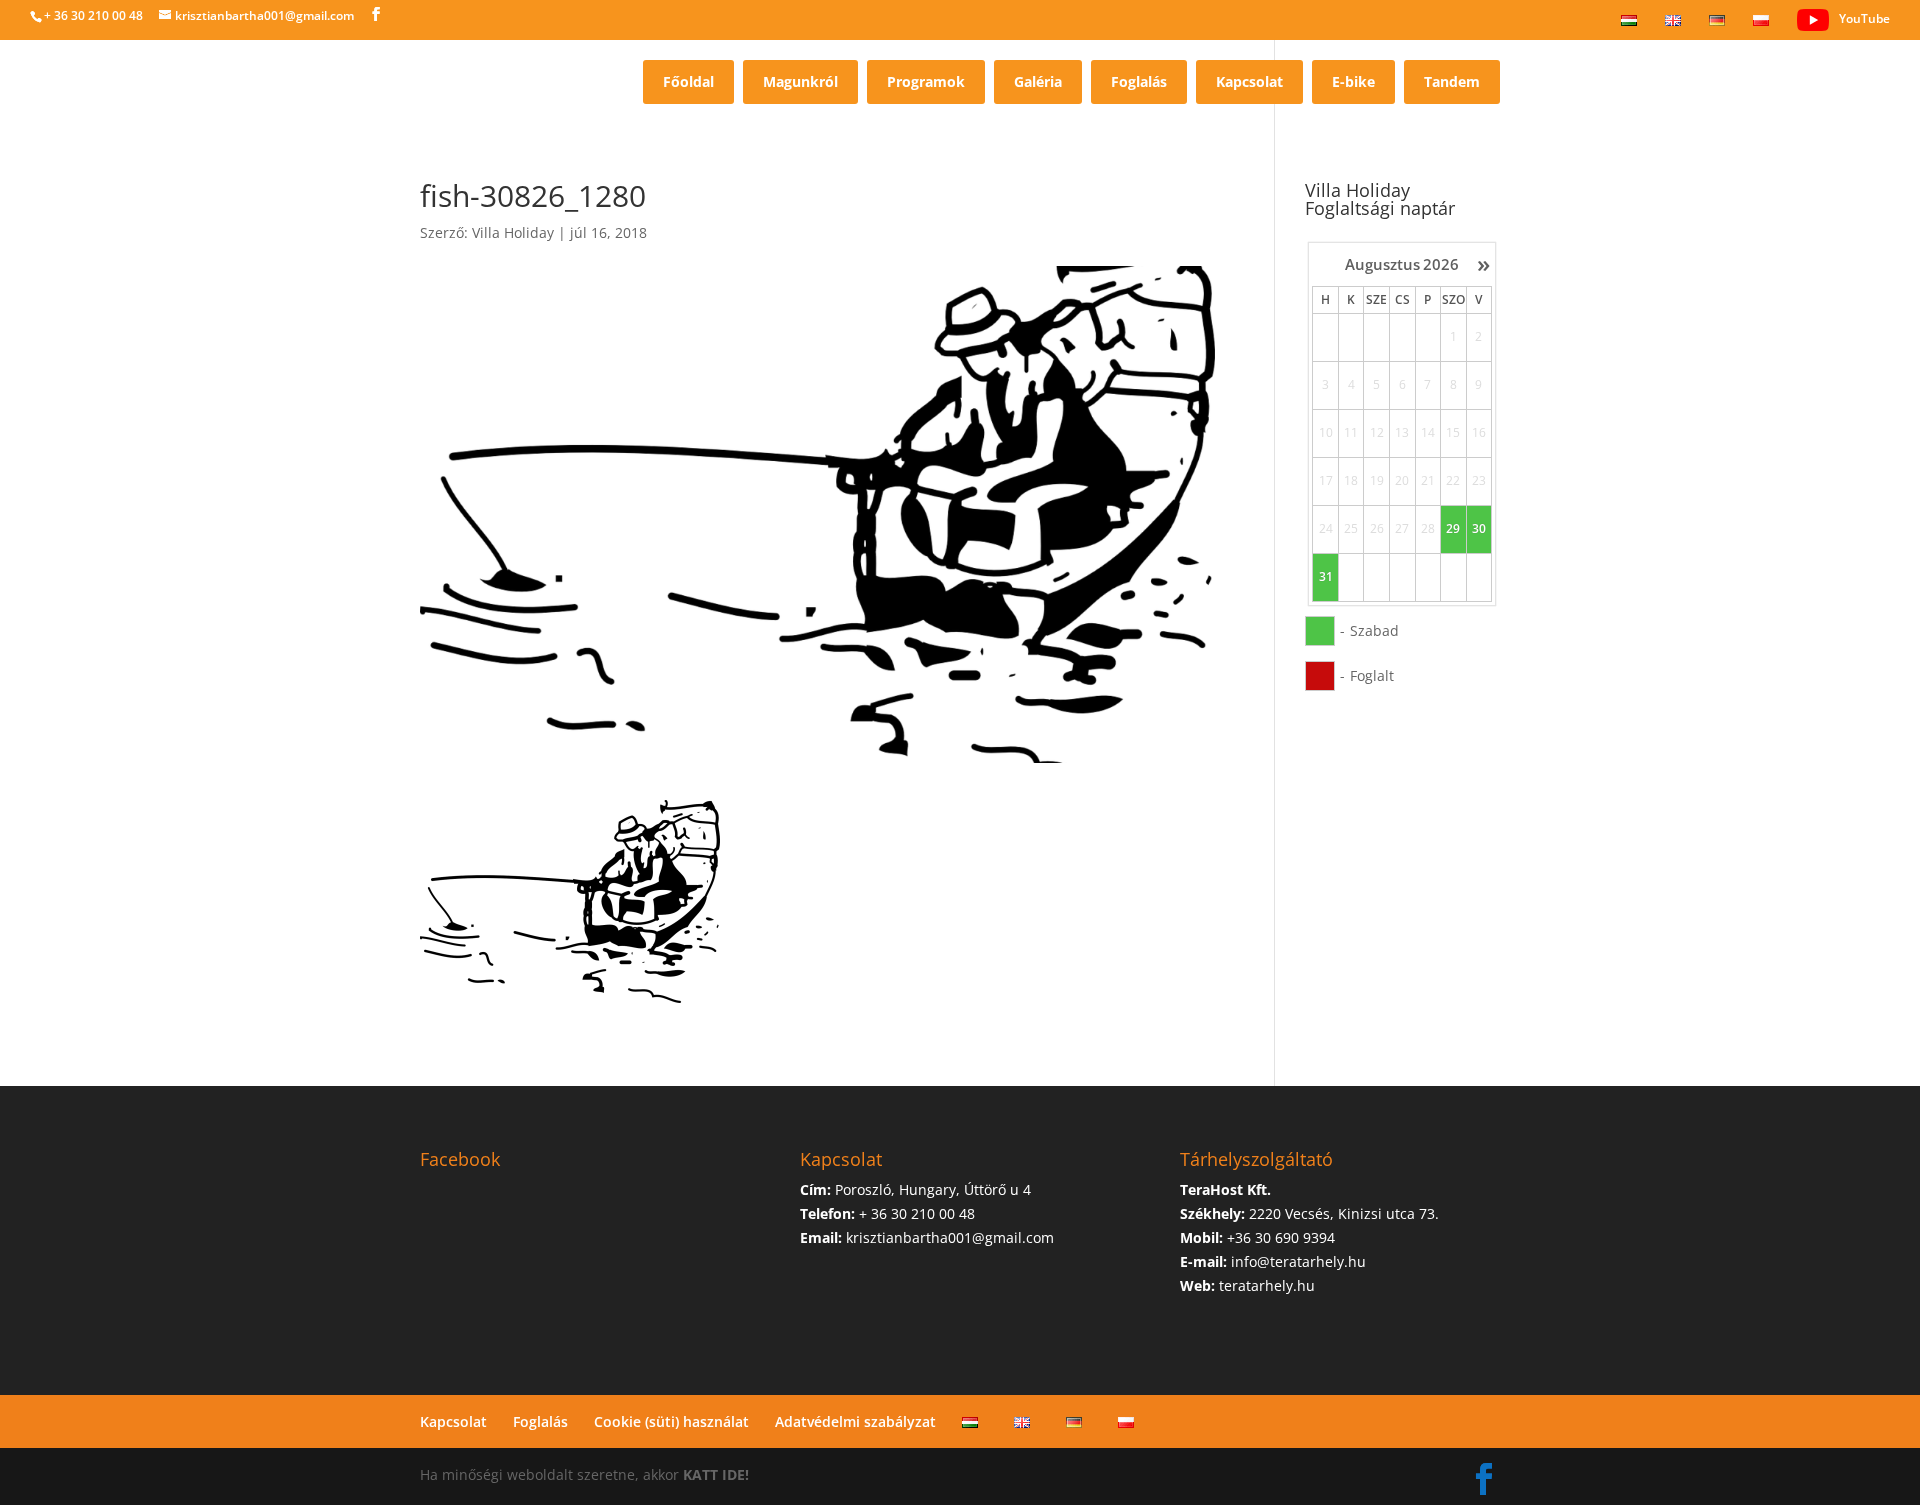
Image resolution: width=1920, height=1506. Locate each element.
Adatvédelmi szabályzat (855, 1421)
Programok (926, 81)
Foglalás (1139, 81)
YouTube (1864, 18)
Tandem (1452, 81)
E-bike (1353, 81)
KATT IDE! (716, 1474)
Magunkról (800, 81)
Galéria (1038, 81)
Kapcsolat (1249, 81)
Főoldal (688, 81)
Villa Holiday (513, 232)
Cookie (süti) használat (671, 1421)
